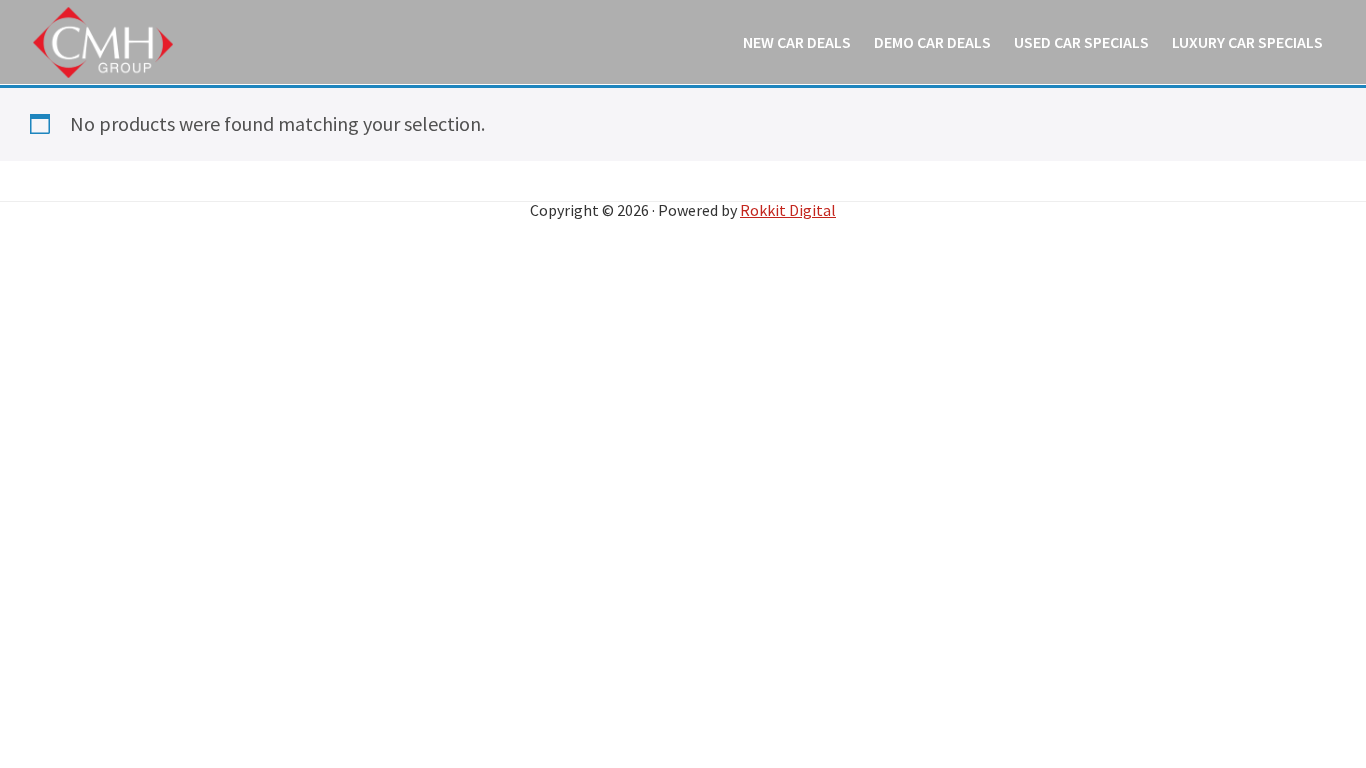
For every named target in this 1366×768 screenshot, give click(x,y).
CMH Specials (103, 42)
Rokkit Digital (788, 210)
